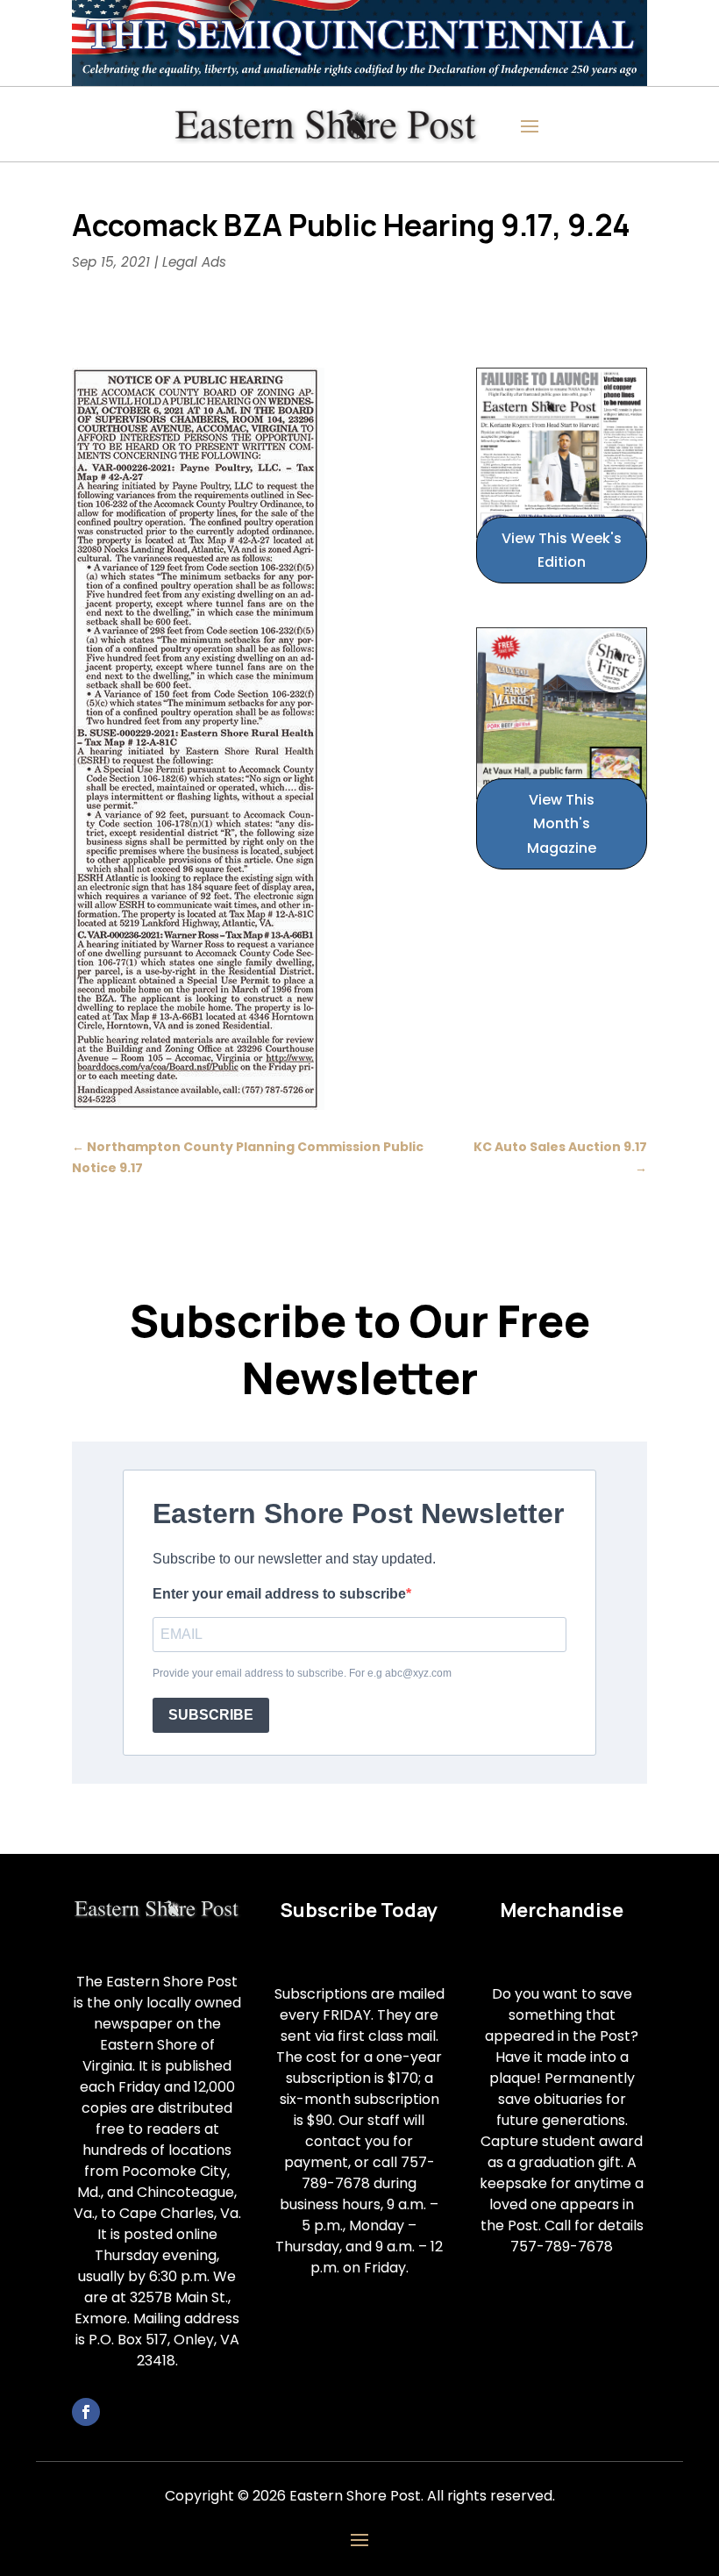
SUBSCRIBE (211, 1715)
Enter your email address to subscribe (279, 1594)
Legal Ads (194, 262)
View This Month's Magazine (562, 823)
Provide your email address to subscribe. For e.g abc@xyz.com (302, 1673)
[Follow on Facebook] (86, 2412)
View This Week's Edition (562, 550)
